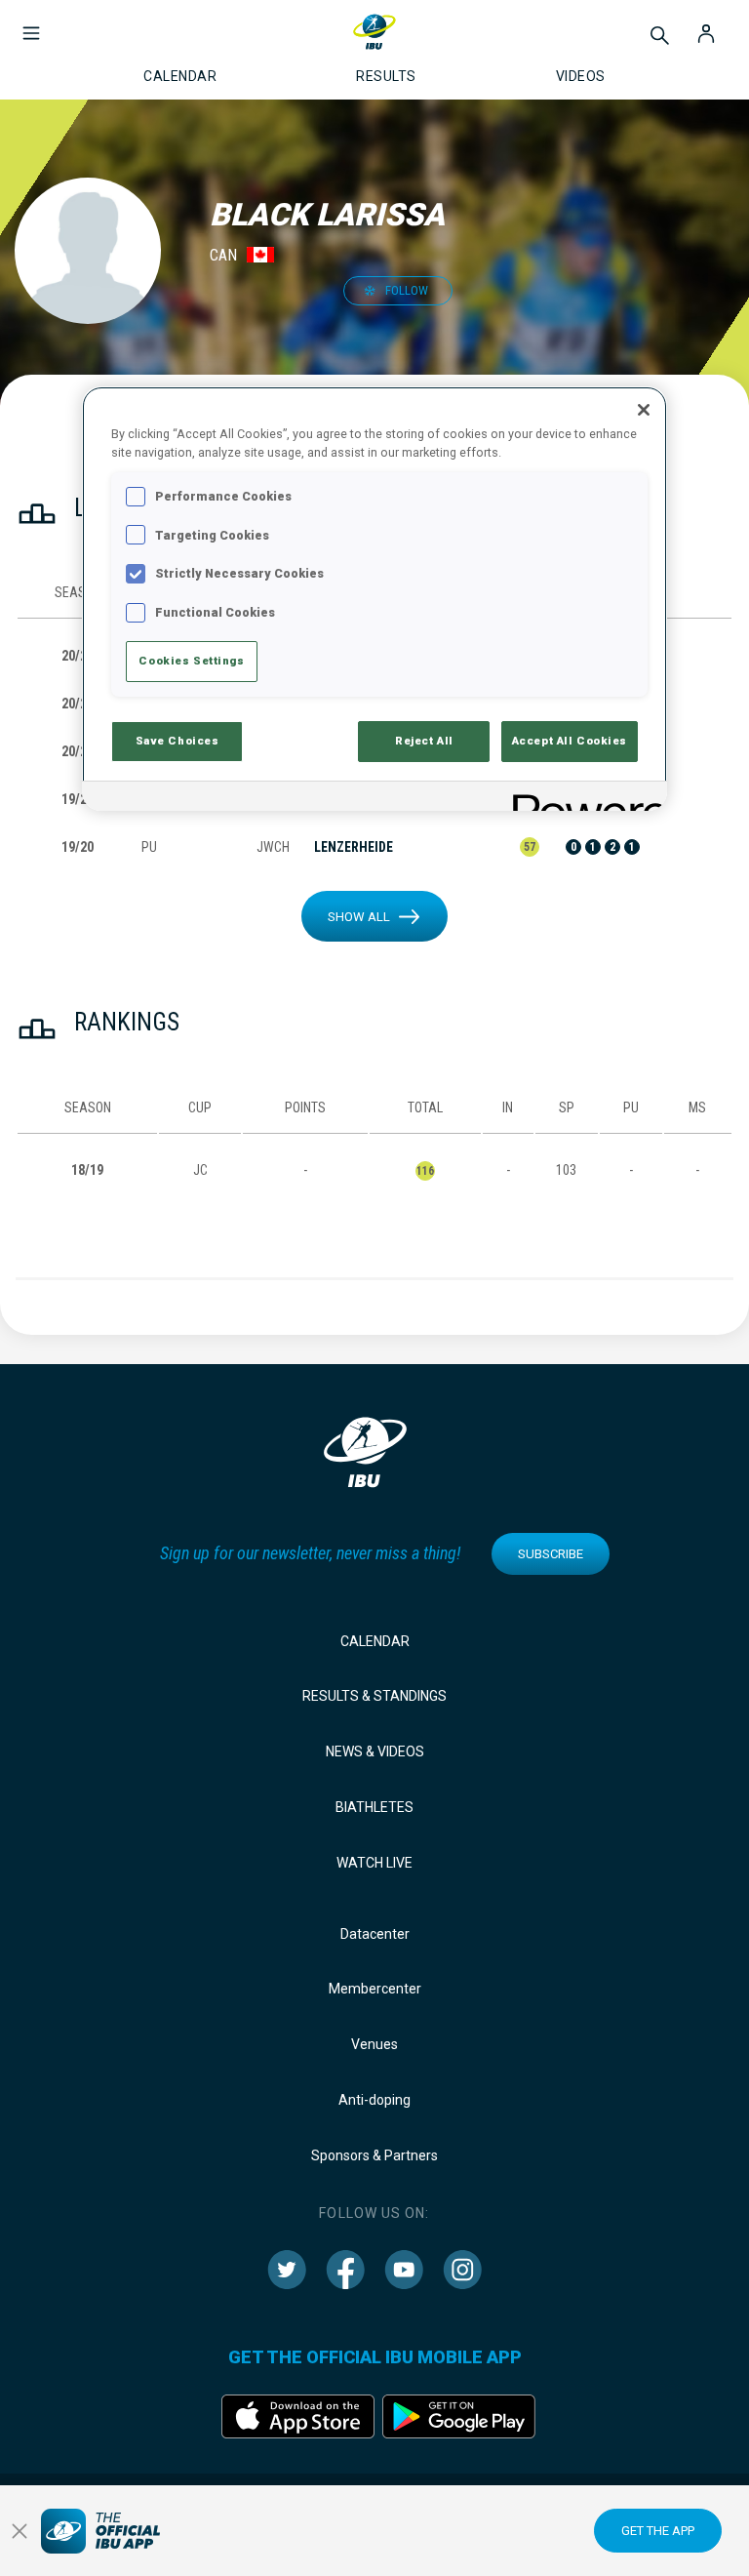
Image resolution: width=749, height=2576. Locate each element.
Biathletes (374, 1807)
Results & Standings (374, 1696)
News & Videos (375, 1751)
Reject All (424, 741)
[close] (20, 2531)
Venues (374, 2044)
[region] (374, 599)
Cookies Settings (191, 661)
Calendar (375, 1641)
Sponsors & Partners (374, 2155)
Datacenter (375, 1934)
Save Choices (177, 741)
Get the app (658, 2531)
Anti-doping (374, 2100)
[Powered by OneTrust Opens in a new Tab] (583, 799)
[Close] (644, 410)
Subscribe (551, 1554)
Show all (359, 917)
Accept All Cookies (570, 741)
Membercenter (375, 1989)
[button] (31, 23)
